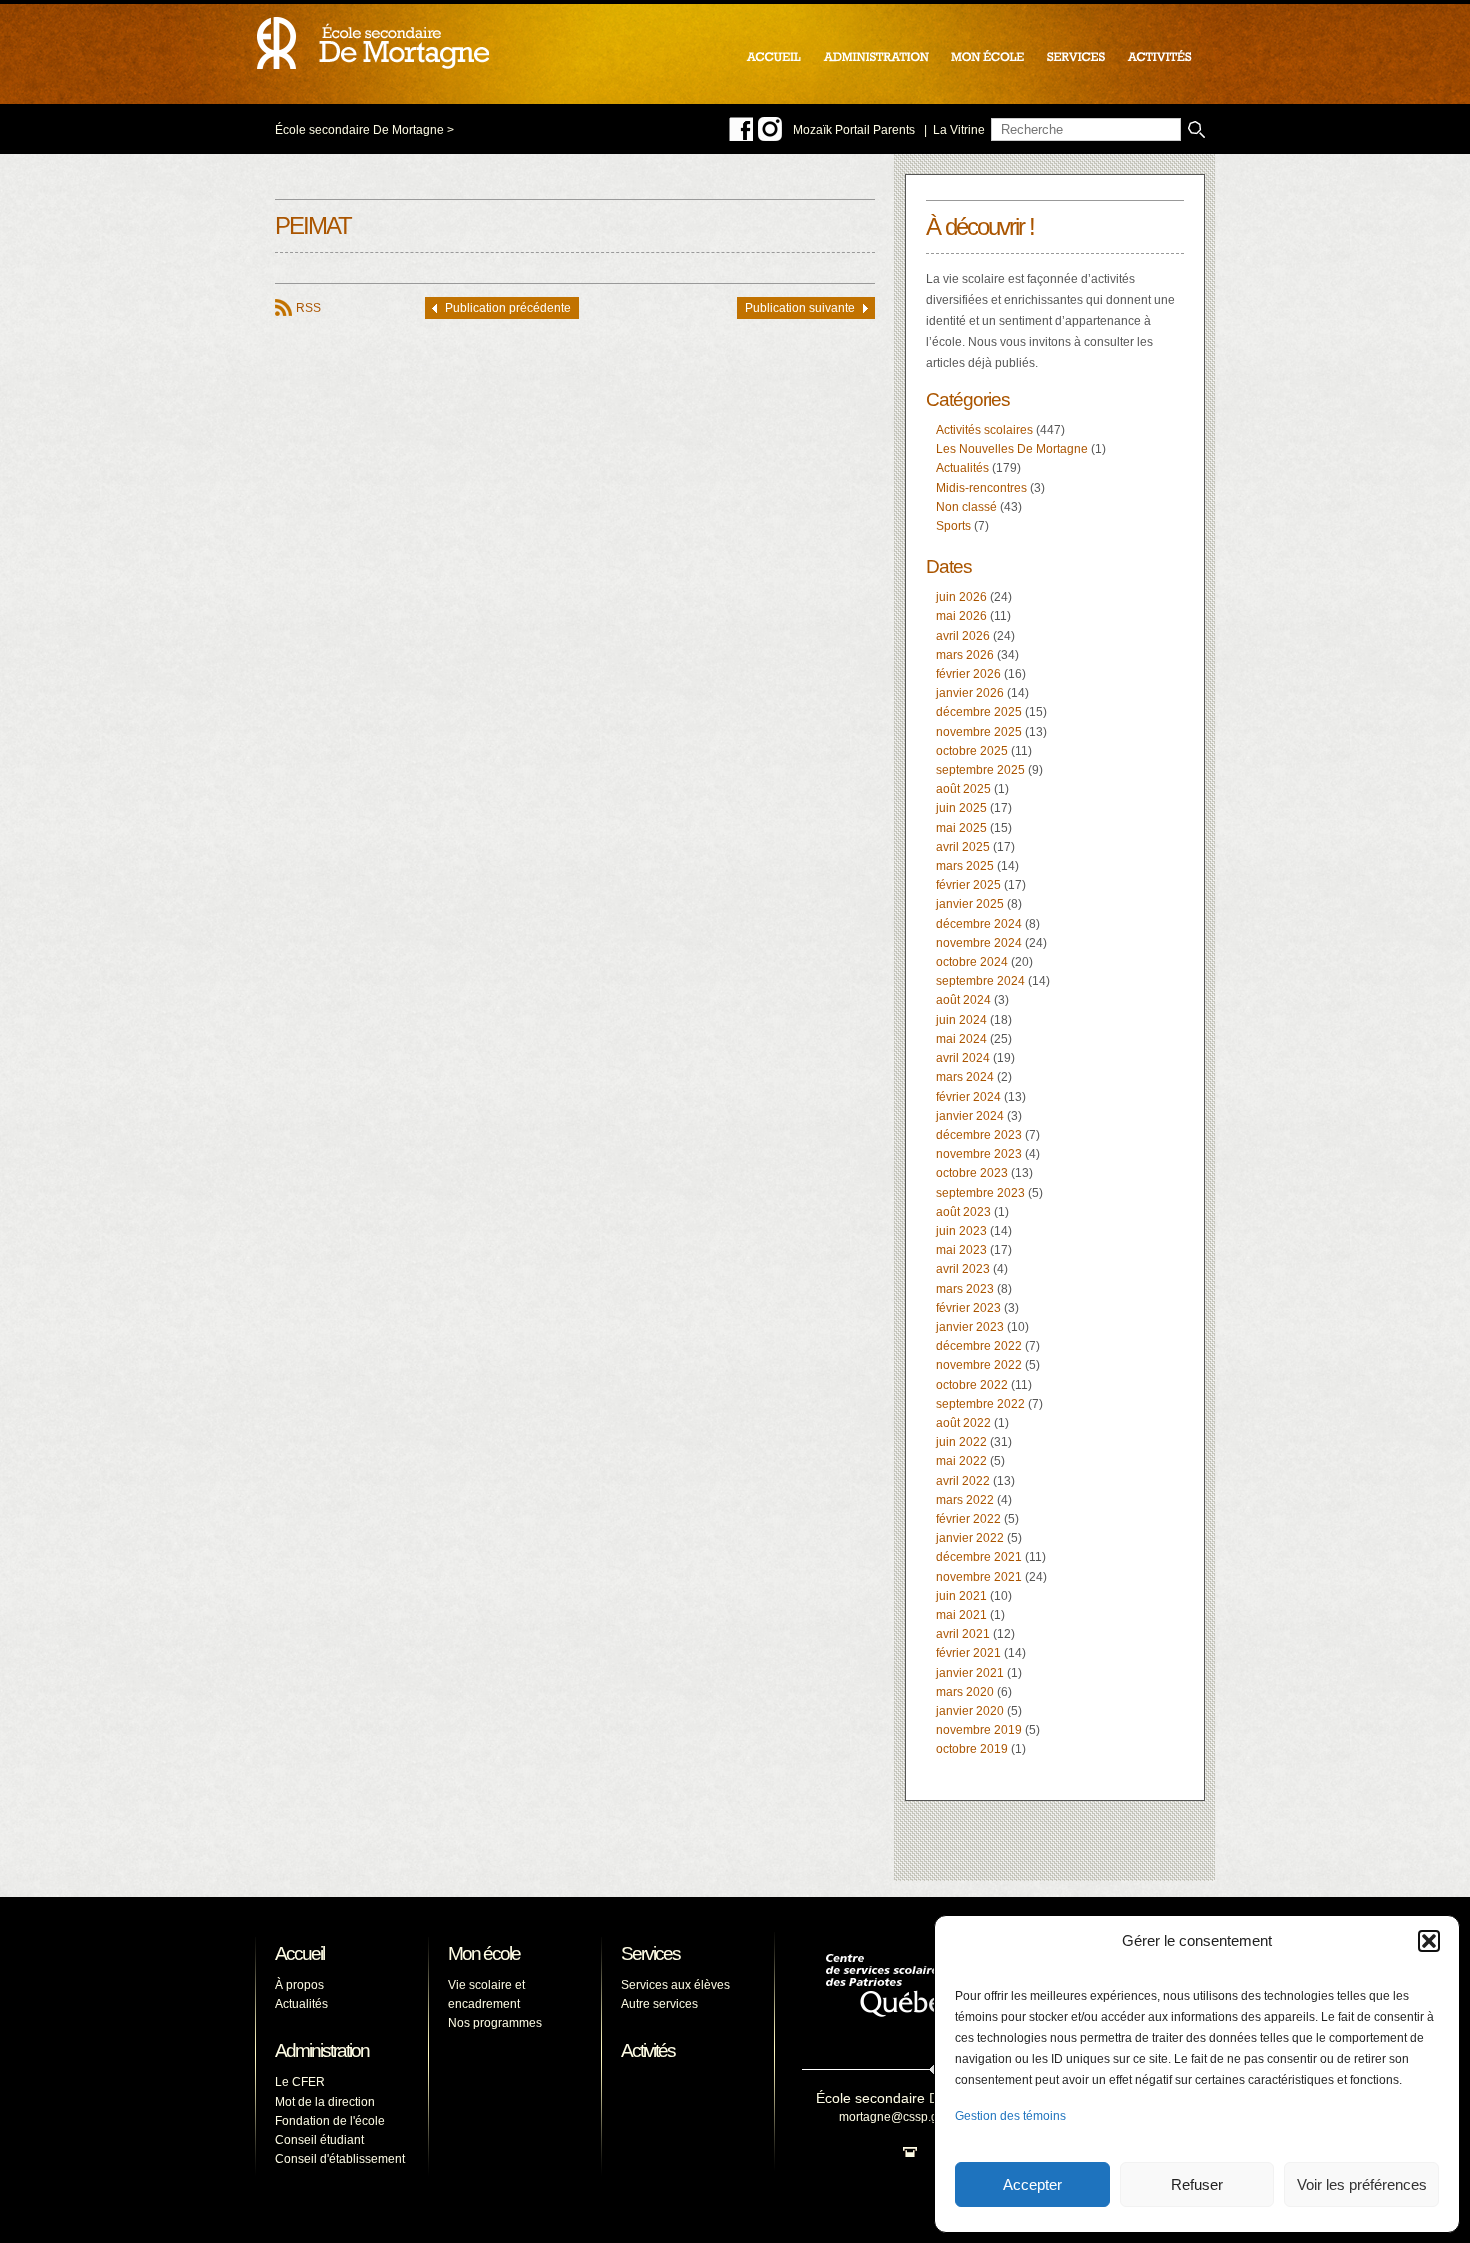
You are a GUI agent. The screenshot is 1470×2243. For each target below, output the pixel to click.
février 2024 (968, 1097)
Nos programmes (495, 2023)
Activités (648, 2050)
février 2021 (968, 1653)
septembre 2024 (980, 981)
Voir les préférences (1362, 2184)
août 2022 (963, 1423)
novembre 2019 (979, 1730)
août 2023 (963, 1212)
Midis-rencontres (981, 488)
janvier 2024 (970, 1116)
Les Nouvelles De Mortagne (1012, 449)
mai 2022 (961, 1461)
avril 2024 (963, 1058)
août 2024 (963, 1000)
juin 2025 (961, 808)
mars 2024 (965, 1077)
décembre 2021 (979, 1557)
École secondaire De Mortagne (359, 130)
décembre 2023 (979, 1135)
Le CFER (300, 2082)
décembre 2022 (979, 1346)
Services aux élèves (675, 1985)
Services (650, 1953)
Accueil (299, 1953)
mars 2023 (965, 1289)
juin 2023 (961, 1231)
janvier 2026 (970, 693)
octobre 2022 (972, 1385)
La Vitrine (959, 130)
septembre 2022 (980, 1404)
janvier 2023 (970, 1327)
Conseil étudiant (319, 2140)
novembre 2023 (979, 1154)
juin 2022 (961, 1442)
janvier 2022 (970, 1538)
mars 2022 (965, 1500)
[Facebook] (741, 129)
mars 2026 (965, 655)
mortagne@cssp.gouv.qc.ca (914, 2117)
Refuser (1197, 2184)
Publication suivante (800, 308)
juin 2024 (961, 1020)
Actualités (962, 468)
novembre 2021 (979, 1577)
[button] (1429, 1941)
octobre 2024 (972, 962)
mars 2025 (965, 866)
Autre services (659, 2004)
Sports (953, 526)
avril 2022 (963, 1481)
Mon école (484, 1953)
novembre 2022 (979, 1365)
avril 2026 (963, 636)
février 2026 (968, 674)
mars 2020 (965, 1692)
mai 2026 (961, 616)
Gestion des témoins (1010, 2116)
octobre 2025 (972, 751)
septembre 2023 (980, 1193)
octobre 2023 (972, 1173)
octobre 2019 (972, 1749)
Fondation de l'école (330, 2121)
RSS (308, 308)
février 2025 (968, 885)
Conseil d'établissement (340, 2159)
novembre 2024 (979, 943)
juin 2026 (961, 597)
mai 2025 (961, 828)
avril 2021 (963, 1634)
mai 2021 (961, 1615)
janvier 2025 (970, 904)
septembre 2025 (980, 770)
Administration (322, 2050)
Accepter (1032, 2184)
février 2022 (968, 1519)
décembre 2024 (979, 924)
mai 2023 (961, 1250)
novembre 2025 (979, 732)
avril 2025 (963, 847)
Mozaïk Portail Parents (854, 130)
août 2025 (963, 789)
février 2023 (968, 1308)
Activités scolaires (984, 430)
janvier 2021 (970, 1673)
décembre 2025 (979, 712)
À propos (299, 1985)
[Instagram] (770, 129)
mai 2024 (961, 1039)
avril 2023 (963, 1269)
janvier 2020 (970, 1711)
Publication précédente (508, 308)
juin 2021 (961, 1596)
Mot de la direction (325, 2102)
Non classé (966, 507)
